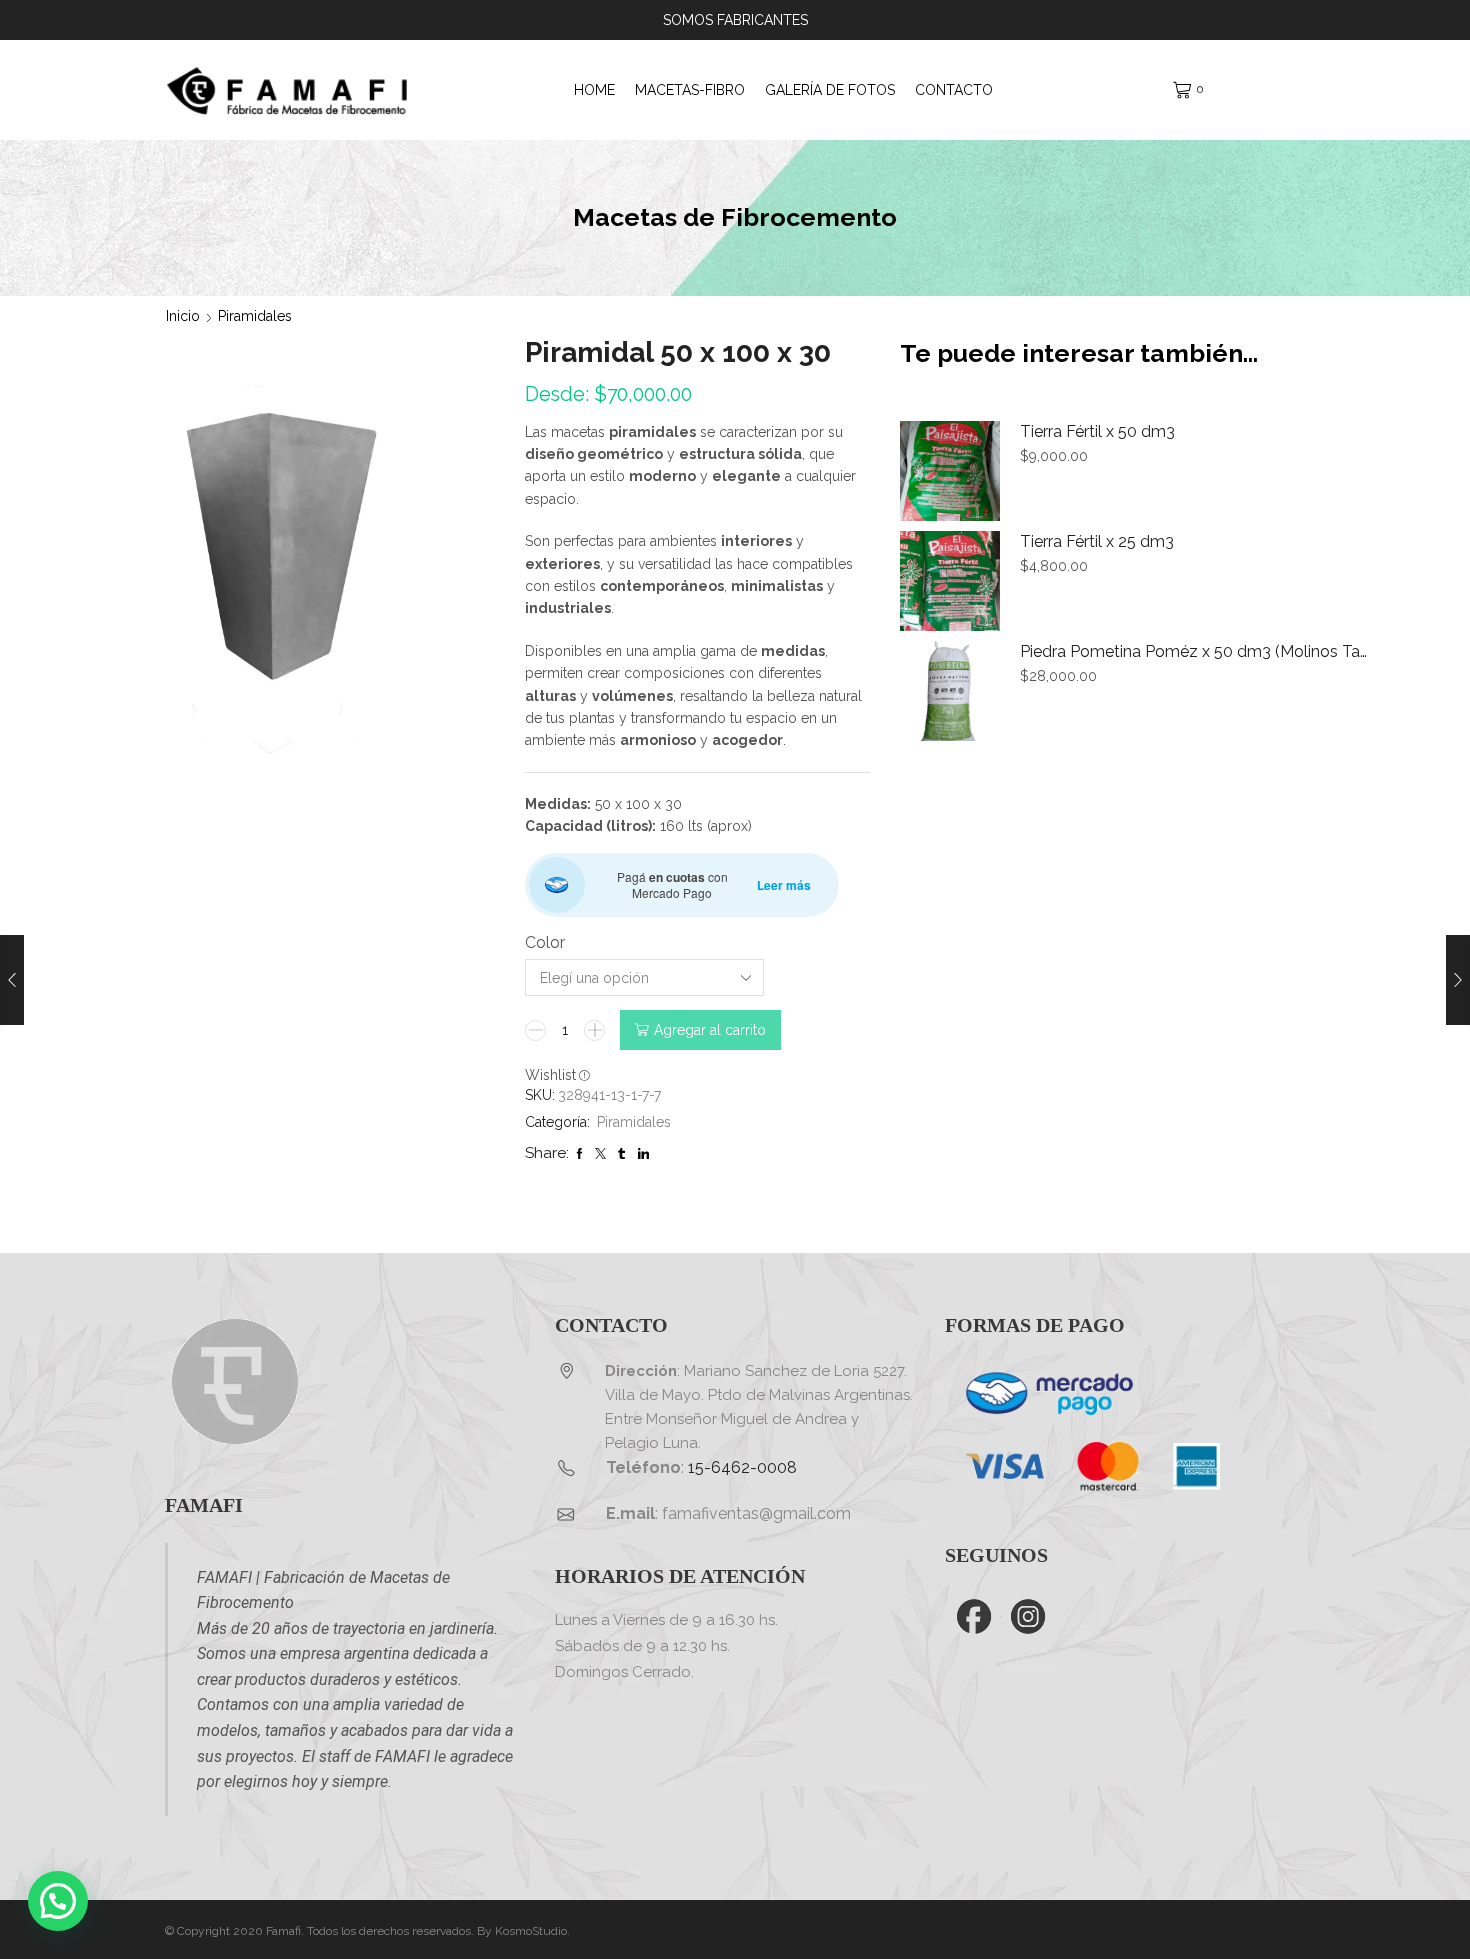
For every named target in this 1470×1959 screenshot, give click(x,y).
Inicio (183, 316)
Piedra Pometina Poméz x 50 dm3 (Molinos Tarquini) (1195, 651)
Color (545, 942)
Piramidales (255, 316)
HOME (594, 90)
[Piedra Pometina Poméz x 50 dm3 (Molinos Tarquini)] (950, 691)
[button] (58, 1901)
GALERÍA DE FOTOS (830, 90)
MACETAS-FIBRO (690, 90)
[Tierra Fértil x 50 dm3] (950, 471)
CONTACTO (954, 90)
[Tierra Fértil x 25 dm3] (950, 581)
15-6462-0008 (742, 1467)
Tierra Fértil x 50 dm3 (1097, 431)
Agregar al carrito (710, 1030)
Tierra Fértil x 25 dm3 (1097, 541)
